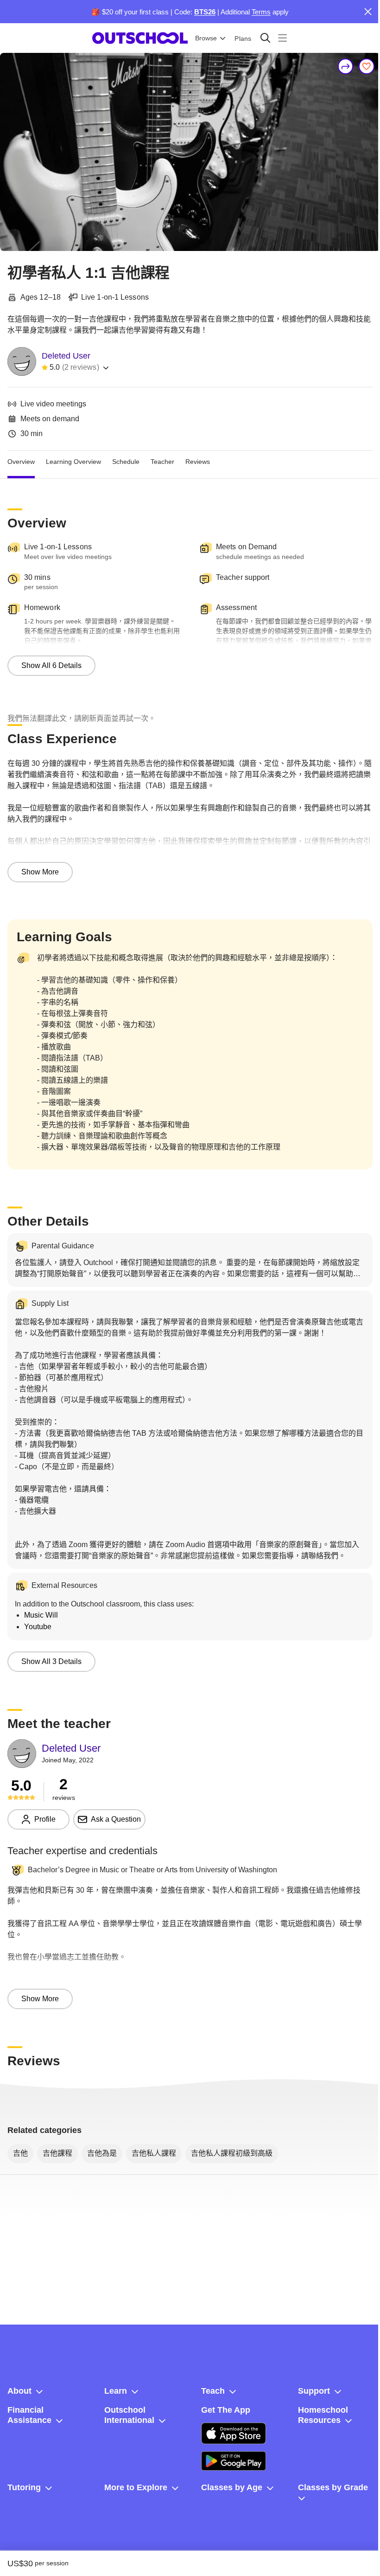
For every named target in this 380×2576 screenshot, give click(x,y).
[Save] (367, 66)
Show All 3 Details (51, 1661)
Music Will (41, 1615)
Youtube (38, 1627)
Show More (40, 872)
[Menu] (282, 38)
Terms (261, 12)
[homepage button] (140, 38)
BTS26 (205, 12)
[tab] (21, 462)
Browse (206, 38)
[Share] (346, 66)
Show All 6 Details (51, 665)
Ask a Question (116, 1819)
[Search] (265, 38)
